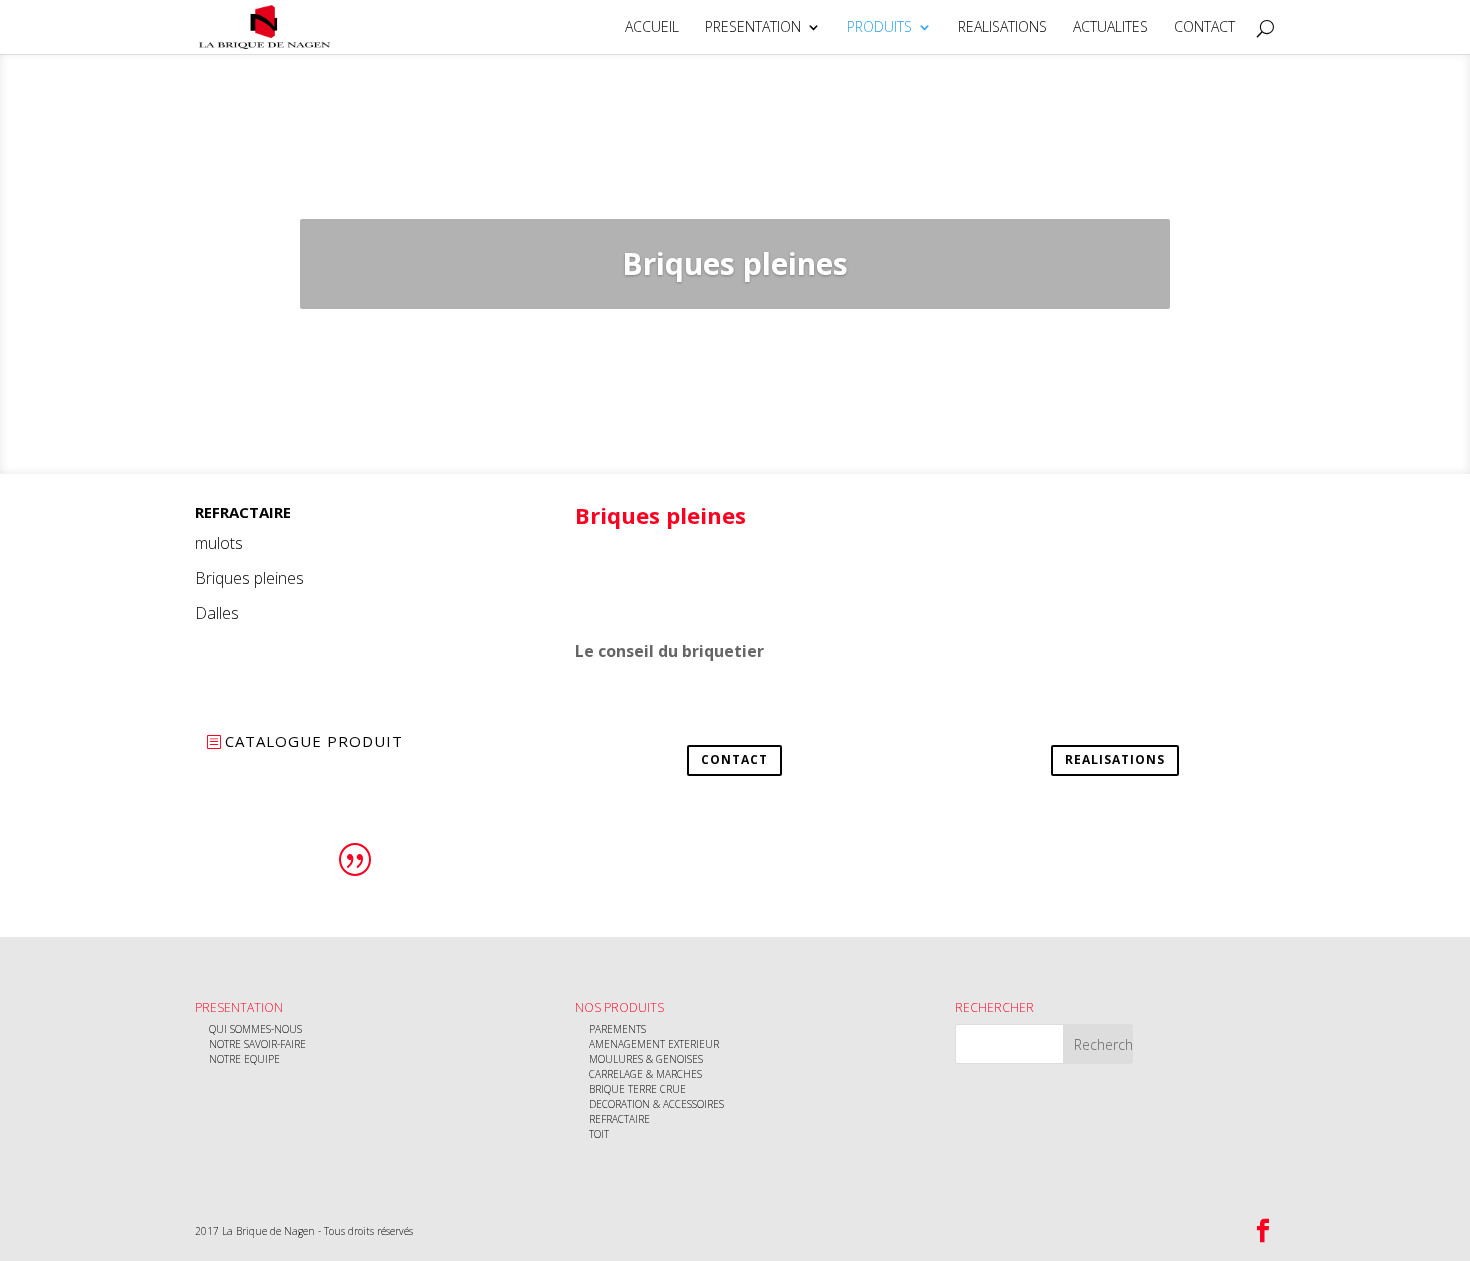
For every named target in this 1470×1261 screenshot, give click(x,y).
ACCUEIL (652, 28)
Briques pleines (249, 578)
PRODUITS (879, 28)
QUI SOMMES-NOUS (255, 1029)
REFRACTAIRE (619, 1119)
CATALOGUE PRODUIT (314, 741)
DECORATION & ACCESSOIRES (656, 1104)
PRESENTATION (753, 28)
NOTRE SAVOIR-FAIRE (257, 1044)
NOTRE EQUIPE (244, 1059)
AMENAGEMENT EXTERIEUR (654, 1044)
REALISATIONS (1002, 28)
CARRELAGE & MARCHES (645, 1074)
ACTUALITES (1110, 28)
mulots (219, 543)
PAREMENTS (617, 1029)
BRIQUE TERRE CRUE (637, 1089)
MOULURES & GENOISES (646, 1059)
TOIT (599, 1134)
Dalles (217, 613)
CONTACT (1204, 28)
